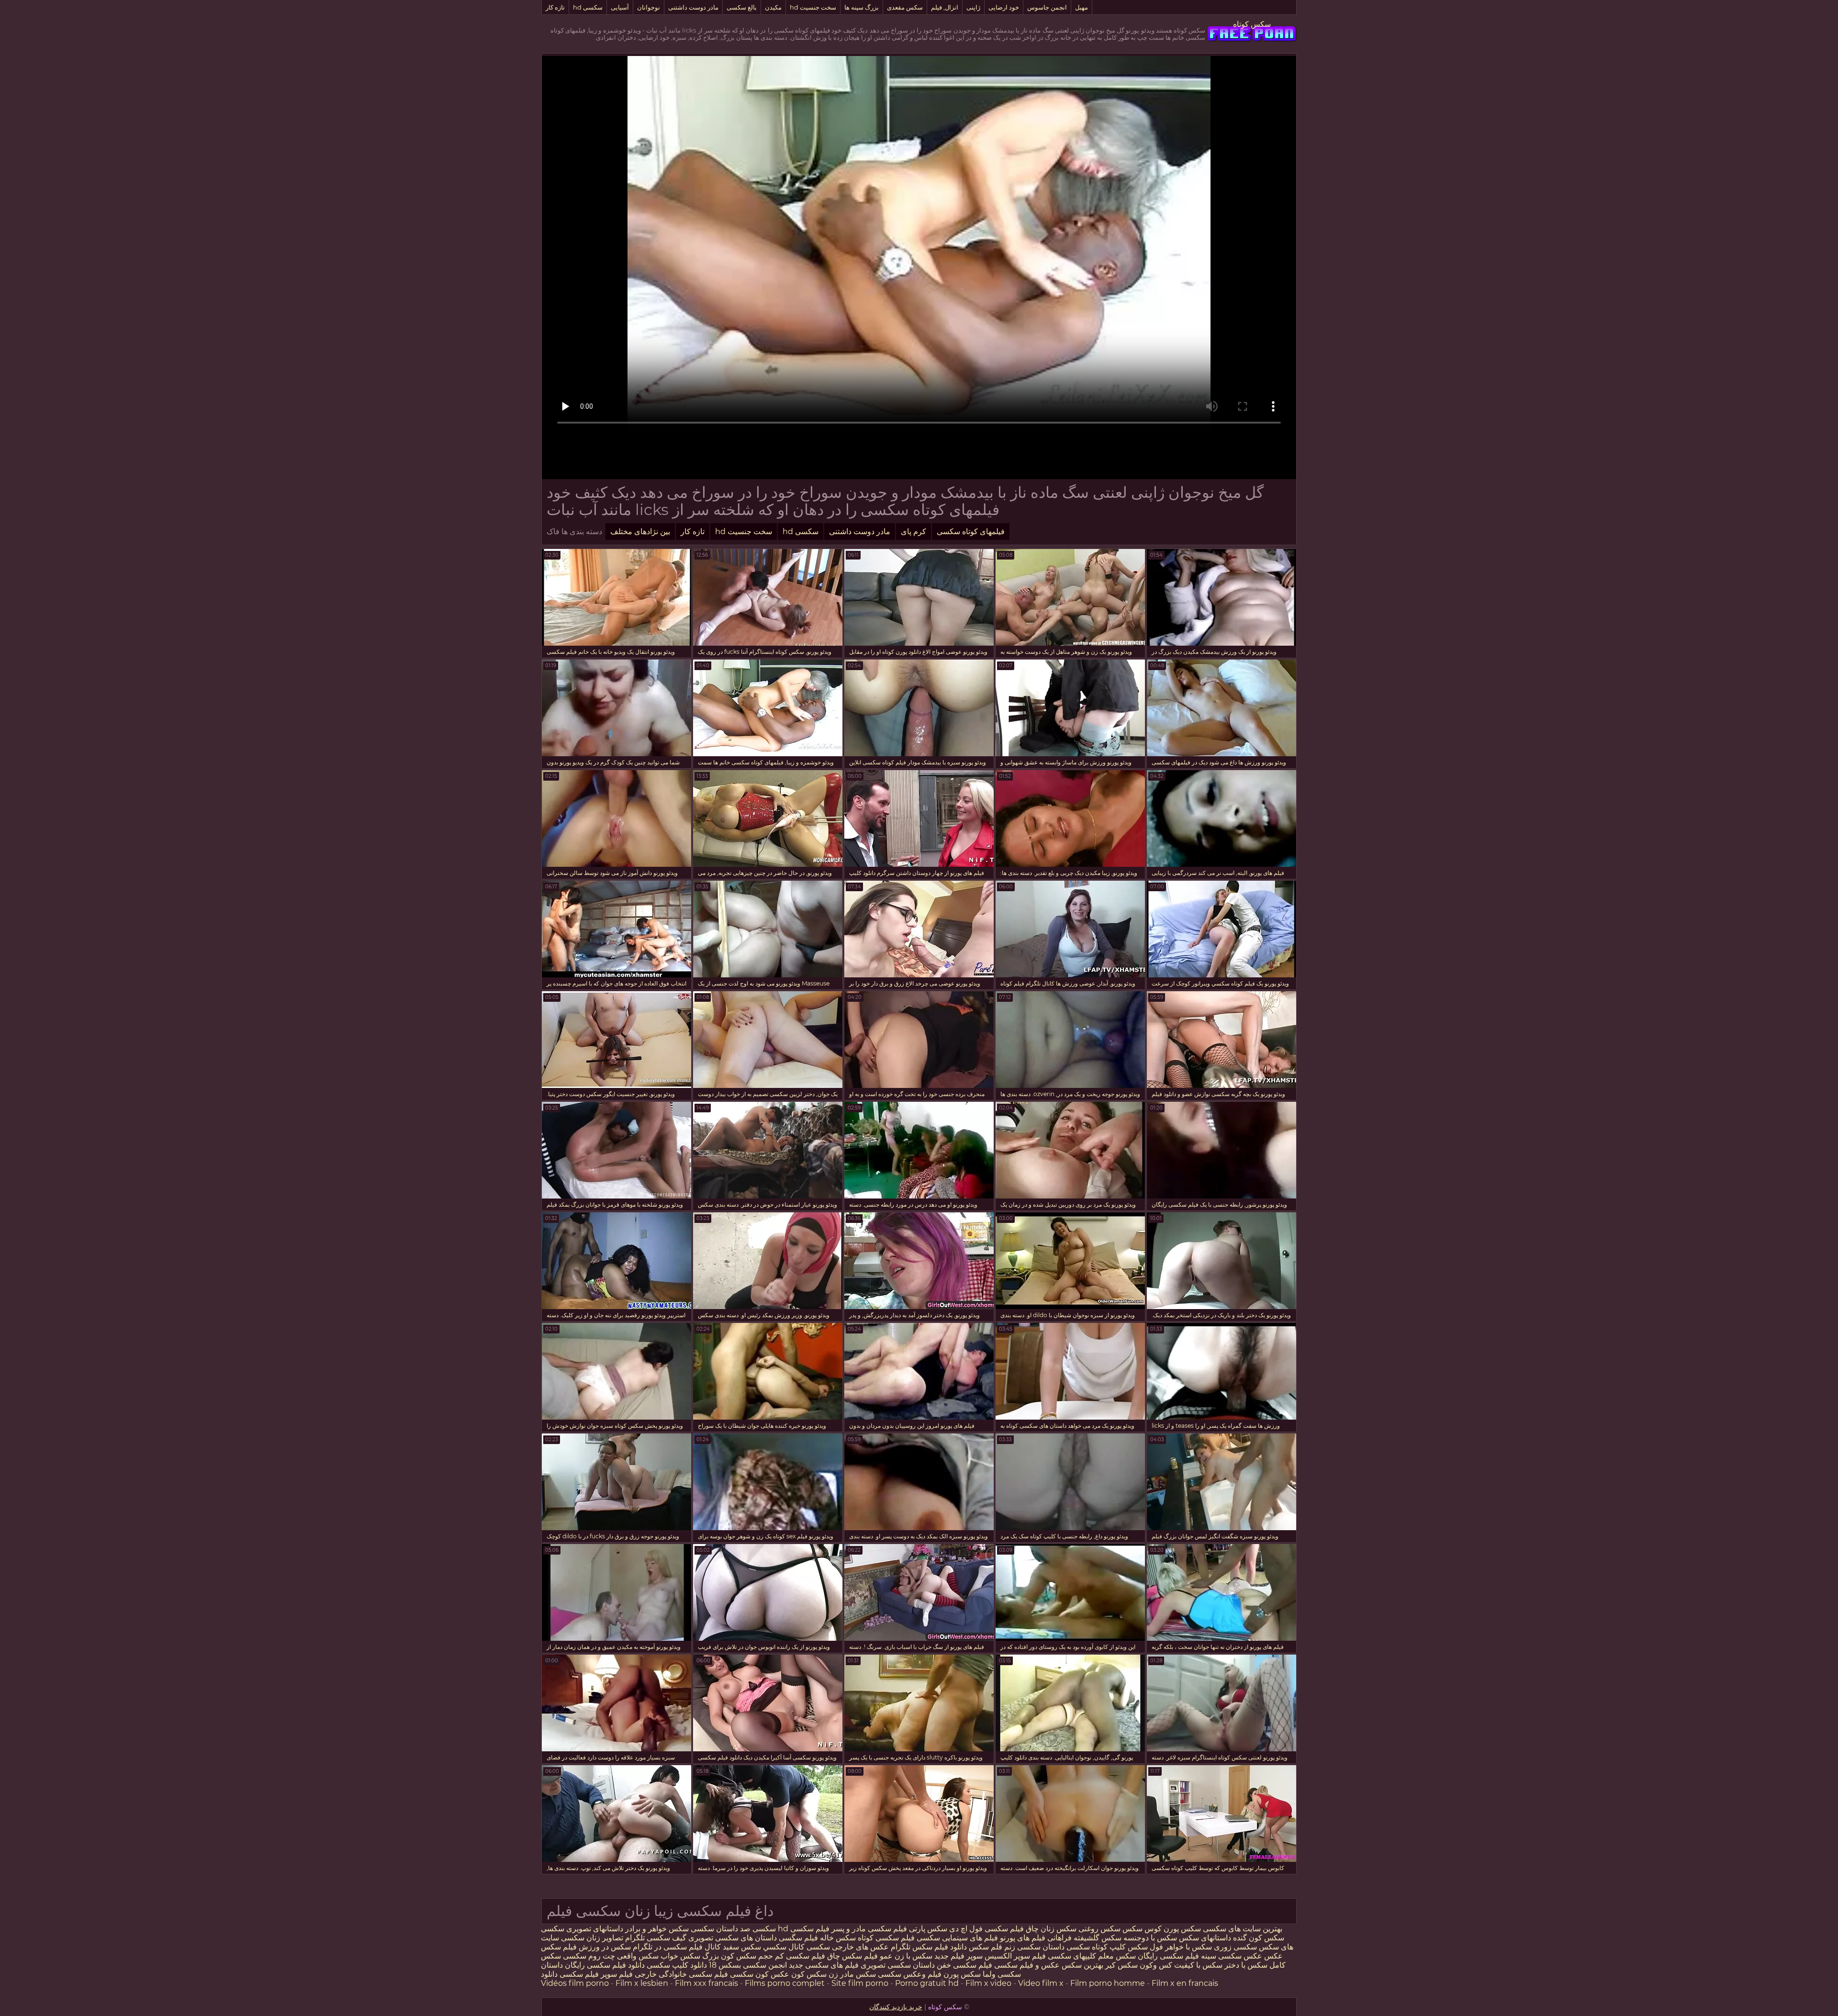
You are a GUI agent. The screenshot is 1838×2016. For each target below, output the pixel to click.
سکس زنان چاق (1050, 1929)
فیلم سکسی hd (803, 1929)
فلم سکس (986, 1947)
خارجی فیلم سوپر (629, 1974)
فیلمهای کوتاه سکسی (971, 532)
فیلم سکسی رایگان (1168, 1956)
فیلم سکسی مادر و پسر (868, 1929)
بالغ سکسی (742, 7)
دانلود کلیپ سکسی (677, 1965)
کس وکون (1156, 1965)
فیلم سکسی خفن (964, 1965)
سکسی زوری (1234, 1947)
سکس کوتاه (1252, 24)
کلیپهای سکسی (1072, 1956)
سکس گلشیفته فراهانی (1084, 1938)
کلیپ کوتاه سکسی (1095, 1947)
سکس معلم (1116, 1956)
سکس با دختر (1246, 1965)
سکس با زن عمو (905, 1956)
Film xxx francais (706, 1983)
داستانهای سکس (1204, 1938)
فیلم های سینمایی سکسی (957, 1938)
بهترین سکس (1082, 1965)
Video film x (1041, 1983)
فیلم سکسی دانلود (570, 1974)
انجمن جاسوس (1047, 7)
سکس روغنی (1098, 1929)
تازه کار (555, 7)
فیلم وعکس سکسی (910, 1974)
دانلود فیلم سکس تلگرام (928, 1947)
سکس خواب (680, 1956)
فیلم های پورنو (1023, 1938)
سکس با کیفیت (1198, 1965)
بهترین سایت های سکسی (1243, 1929)
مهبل (1082, 7)
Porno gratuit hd (927, 1983)
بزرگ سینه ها (862, 7)
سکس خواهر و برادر (657, 1929)
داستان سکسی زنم (1034, 1947)
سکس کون (808, 1974)
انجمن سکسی (764, 1965)
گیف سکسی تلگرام (655, 1938)
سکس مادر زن (852, 1974)
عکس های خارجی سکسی (848, 1947)
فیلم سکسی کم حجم (792, 1956)
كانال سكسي (784, 1947)
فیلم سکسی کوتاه (885, 1938)
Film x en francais (1185, 1983)
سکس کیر (1121, 1965)
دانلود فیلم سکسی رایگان (604, 1965)
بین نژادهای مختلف (640, 532)
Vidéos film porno (575, 1983)
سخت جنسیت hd (813, 7)
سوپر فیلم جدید (958, 1956)
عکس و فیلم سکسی (1027, 1965)
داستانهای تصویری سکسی (582, 1929)
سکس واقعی (638, 1956)
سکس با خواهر (1188, 1947)
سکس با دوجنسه (1150, 1938)
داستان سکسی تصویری (897, 1965)
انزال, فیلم (945, 7)
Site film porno (860, 1983)
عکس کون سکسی (759, 1974)
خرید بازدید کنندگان (896, 2007)
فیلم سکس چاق (852, 1956)
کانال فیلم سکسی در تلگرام (676, 1947)
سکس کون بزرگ (729, 1956)
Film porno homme (1108, 1983)
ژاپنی (973, 7)
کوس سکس (1142, 1929)
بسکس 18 (725, 1965)
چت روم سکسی (589, 1956)
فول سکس (1145, 1947)
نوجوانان (649, 7)
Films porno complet (785, 1983)
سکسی (764, 1929)
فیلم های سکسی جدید (824, 1965)
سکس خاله (838, 1938)
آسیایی (620, 7)
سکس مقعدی (905, 7)
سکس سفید (742, 1947)
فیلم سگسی (798, 1938)
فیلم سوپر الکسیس (1015, 1956)
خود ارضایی (1004, 7)
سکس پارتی (928, 1929)
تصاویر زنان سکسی (591, 1938)
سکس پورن (1181, 1929)
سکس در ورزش (604, 1947)
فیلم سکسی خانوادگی (693, 1974)
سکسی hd (588, 7)
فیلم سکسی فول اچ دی (986, 1929)
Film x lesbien (642, 1983)
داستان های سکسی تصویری (733, 1938)
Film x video (988, 1983)
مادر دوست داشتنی (693, 7)
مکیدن (773, 7)
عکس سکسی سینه (1232, 1956)
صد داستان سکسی (721, 1929)
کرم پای (913, 532)
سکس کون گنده (1258, 1938)
